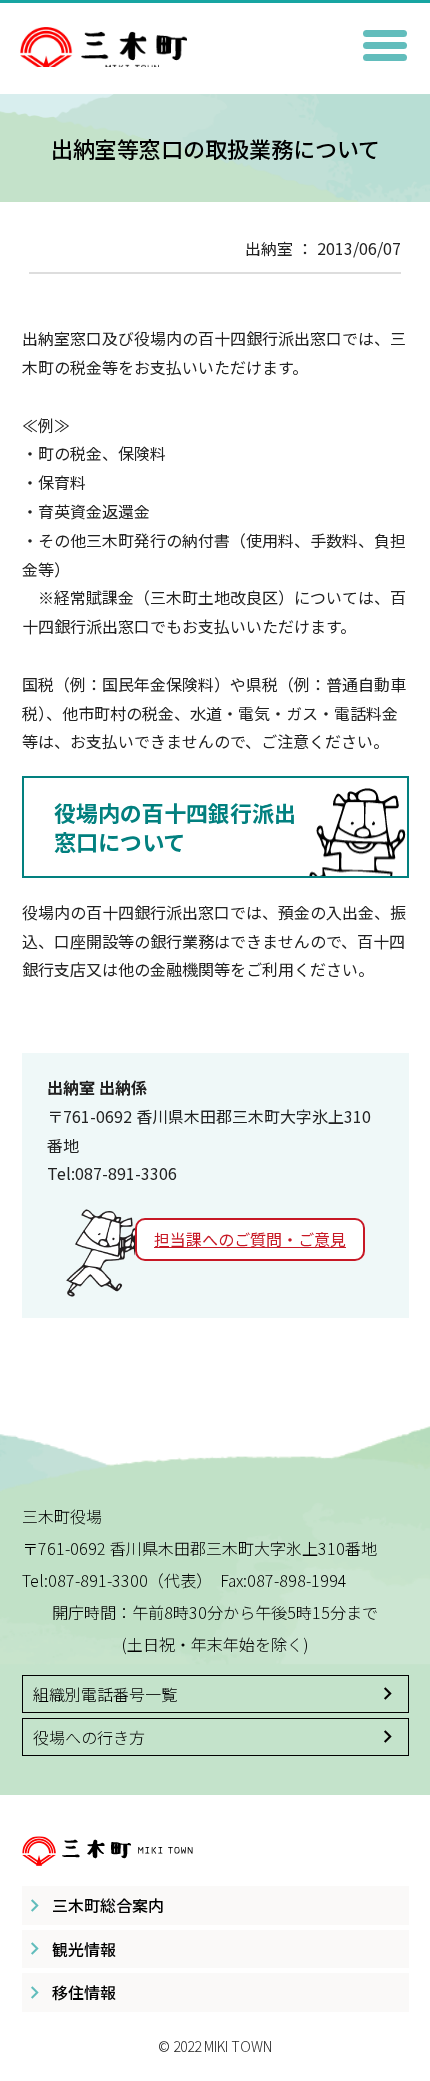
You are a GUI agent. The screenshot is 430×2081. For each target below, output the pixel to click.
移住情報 (84, 1992)
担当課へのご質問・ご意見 (250, 1239)
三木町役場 (215, 37)
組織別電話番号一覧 (105, 1694)
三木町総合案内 (108, 1905)
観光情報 (84, 1949)
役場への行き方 (89, 1737)
